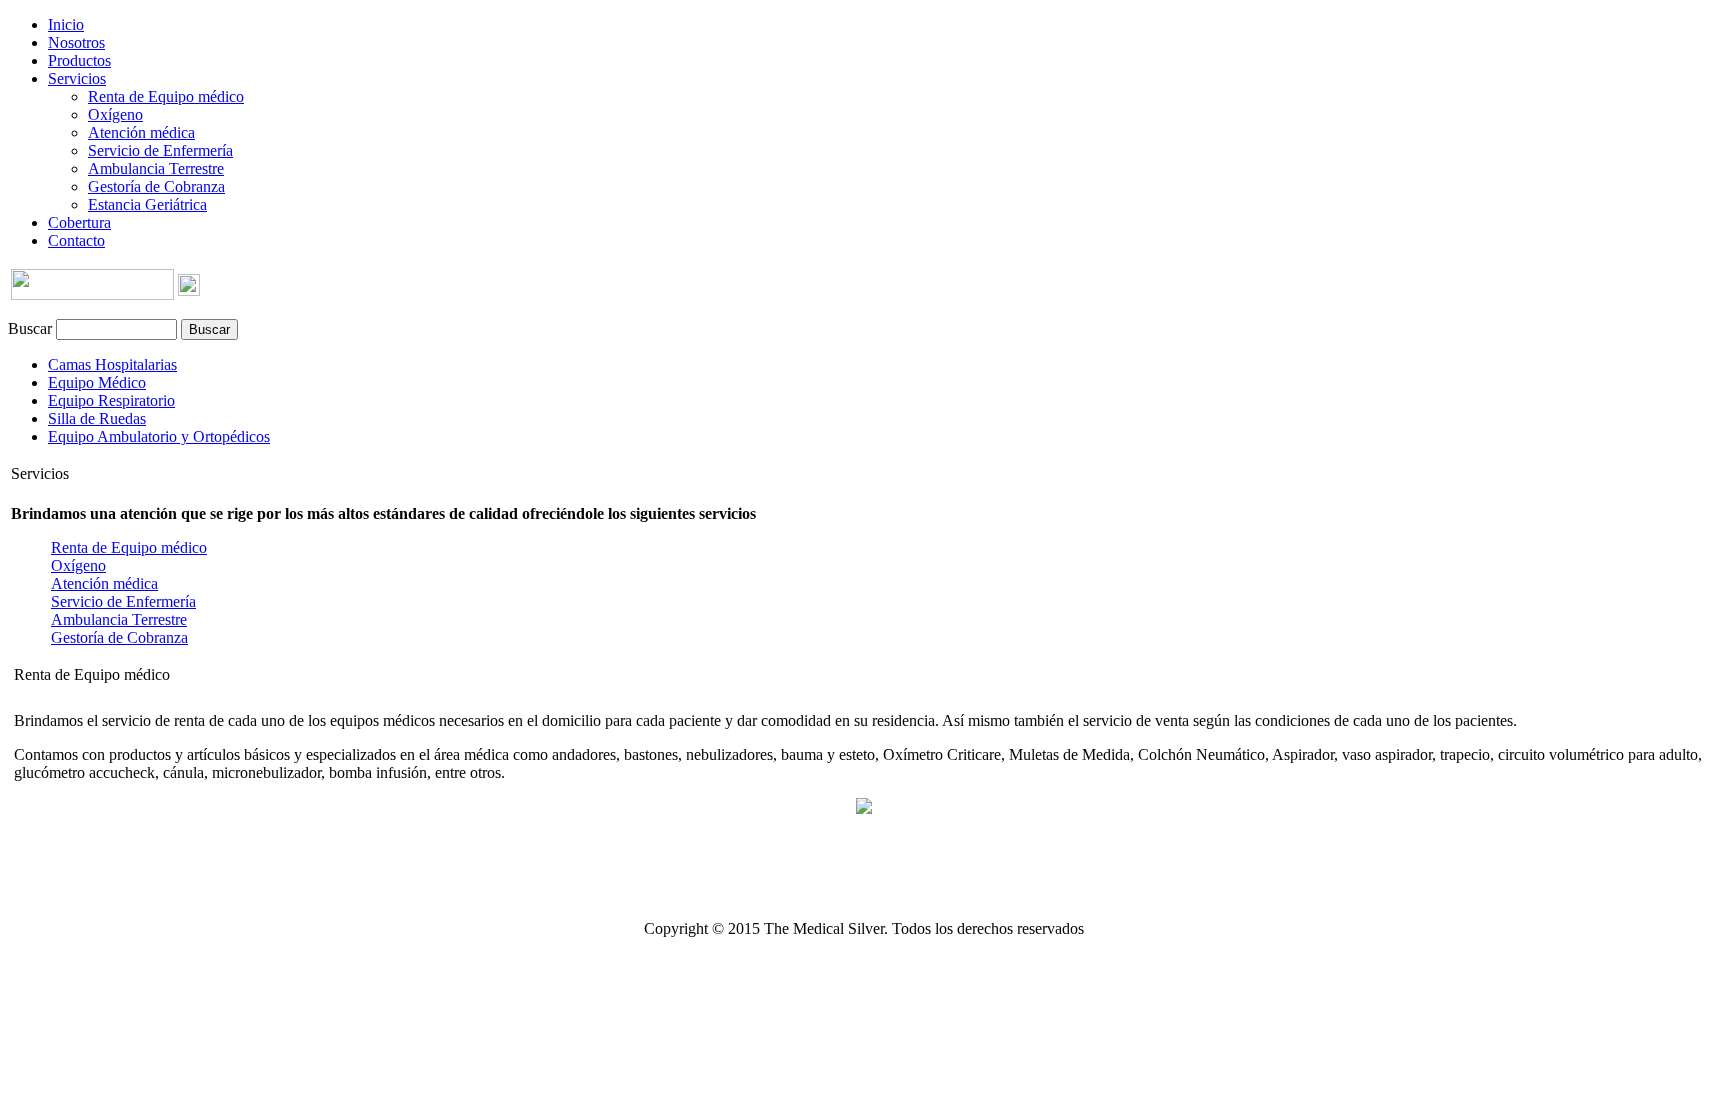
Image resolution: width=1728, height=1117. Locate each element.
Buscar (30, 328)
